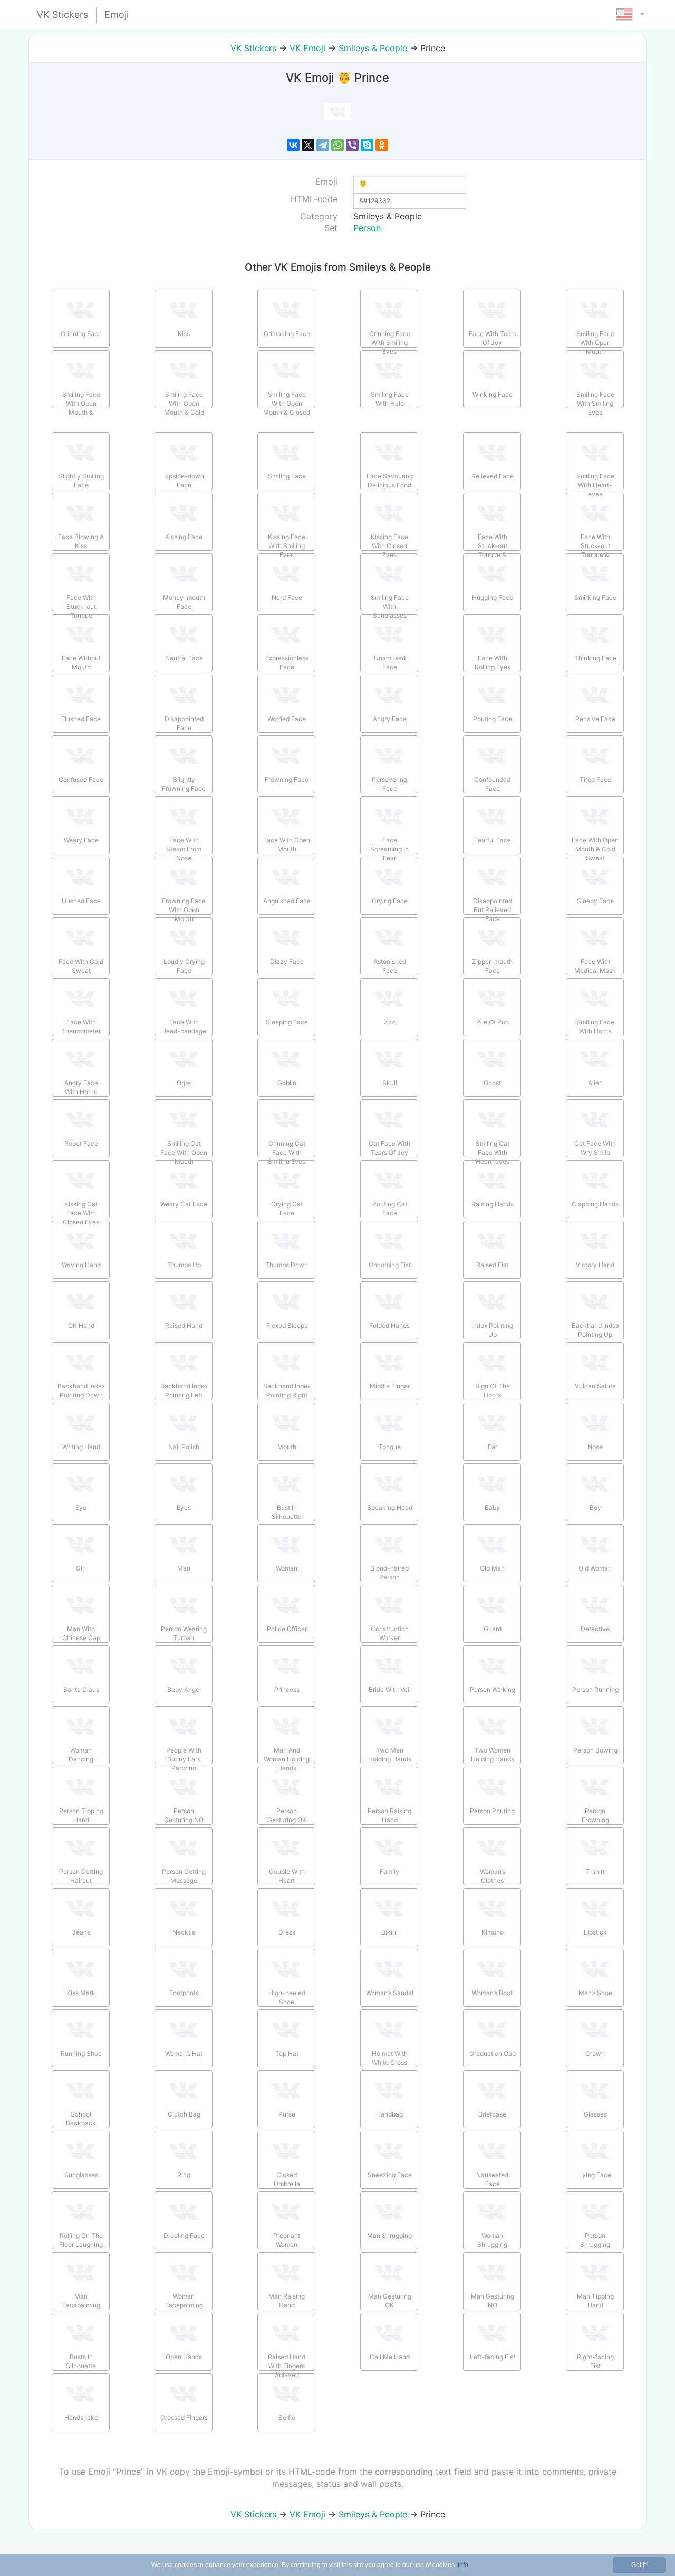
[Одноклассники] (382, 145)
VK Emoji (307, 48)
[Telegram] (323, 145)
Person (367, 228)
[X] (308, 145)
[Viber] (352, 145)
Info (463, 2565)
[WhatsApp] (337, 145)
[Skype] (367, 145)
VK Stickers (253, 48)
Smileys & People (373, 48)
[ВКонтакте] (293, 145)
